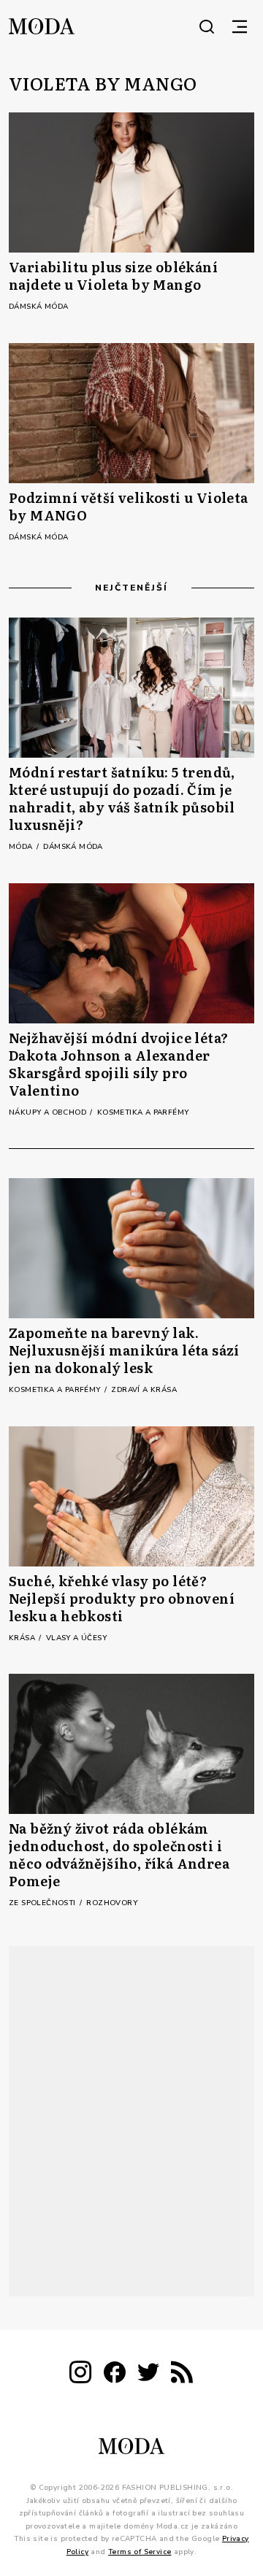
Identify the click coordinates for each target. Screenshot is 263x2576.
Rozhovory (112, 1903)
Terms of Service (140, 2551)
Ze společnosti (43, 1903)
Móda (22, 847)
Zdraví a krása (144, 1390)
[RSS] (182, 2375)
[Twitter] (148, 2375)
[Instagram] (80, 2375)
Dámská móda (38, 307)
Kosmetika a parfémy (143, 1112)
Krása (23, 1638)
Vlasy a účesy (76, 1638)
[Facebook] (115, 2375)
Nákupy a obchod (49, 1112)
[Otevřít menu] (240, 26)
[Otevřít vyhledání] (207, 26)
